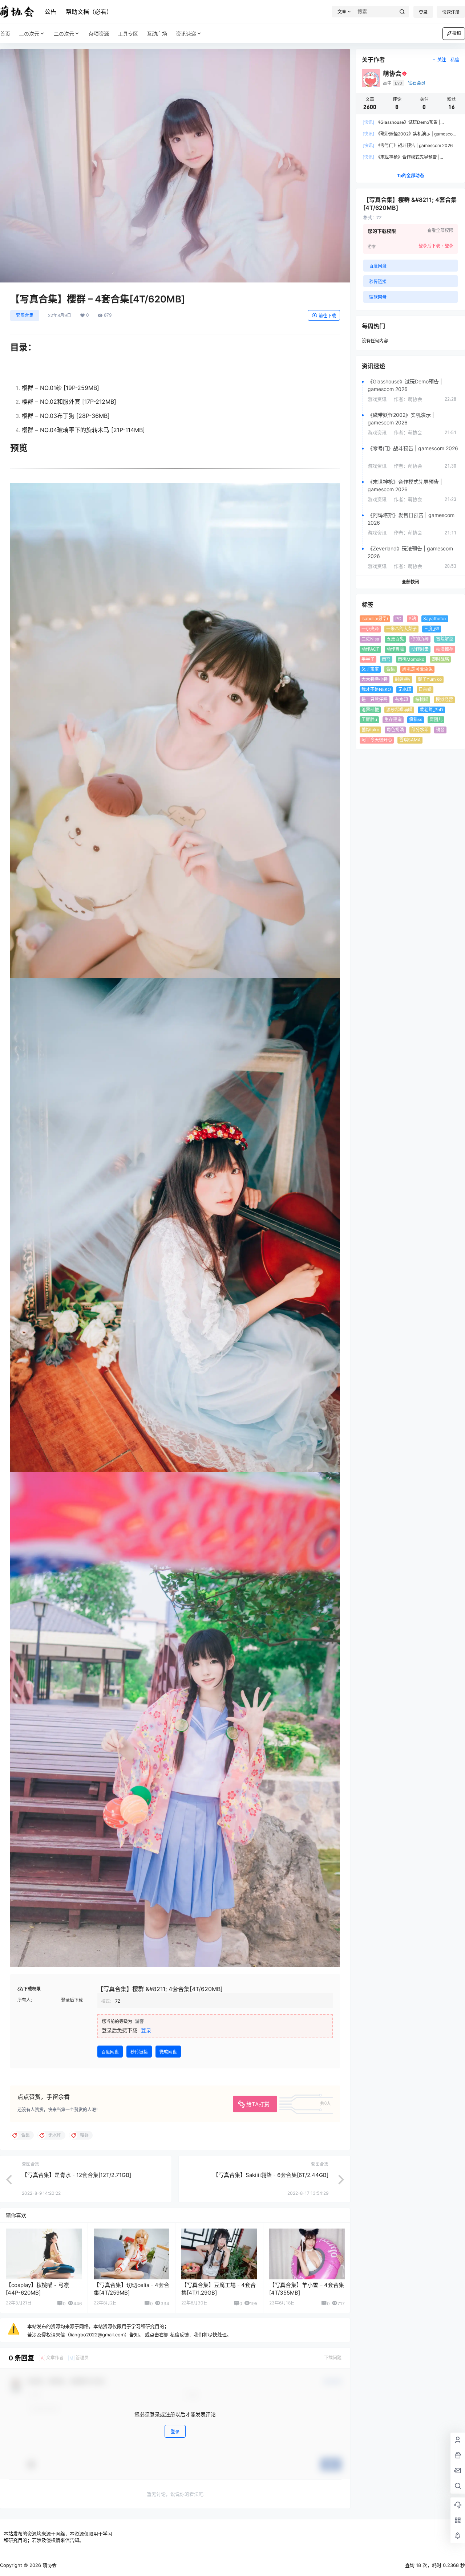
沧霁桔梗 (370, 710)
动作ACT (370, 649)
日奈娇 (425, 689)
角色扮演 (395, 730)
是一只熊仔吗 (375, 699)
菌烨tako (370, 730)
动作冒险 (395, 649)
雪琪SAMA (410, 740)
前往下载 (327, 316)
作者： (408, 399)
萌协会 (49, 2565)
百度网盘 (110, 2052)
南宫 (386, 659)
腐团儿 (436, 719)
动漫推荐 (445, 649)
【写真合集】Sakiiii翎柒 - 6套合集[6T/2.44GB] (271, 2175)
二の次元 (64, 34)
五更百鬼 (395, 639)
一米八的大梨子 (401, 629)
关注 (442, 60)
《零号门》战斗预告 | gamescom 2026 (408, 145)
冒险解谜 (445, 639)
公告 (50, 12)
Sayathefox (435, 618)
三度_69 (432, 629)
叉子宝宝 (370, 669)
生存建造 (393, 719)
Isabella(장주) (375, 618)
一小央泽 (370, 629)
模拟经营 (444, 699)
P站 (412, 618)
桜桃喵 (422, 699)
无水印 (405, 689)
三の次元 (29, 34)
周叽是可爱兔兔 (417, 669)
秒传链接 (139, 2052)
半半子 (368, 659)
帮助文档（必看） (89, 12)
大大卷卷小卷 (375, 679)
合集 (391, 669)
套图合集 (25, 315)
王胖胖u (369, 719)
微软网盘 (168, 2052)
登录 (423, 12)
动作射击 (420, 649)
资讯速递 (186, 34)
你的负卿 (420, 639)
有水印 (401, 699)
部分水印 (420, 730)
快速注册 (451, 12)
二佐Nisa (370, 639)
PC (398, 618)
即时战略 (440, 659)
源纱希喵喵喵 (399, 710)
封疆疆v (403, 679)
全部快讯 (411, 582)
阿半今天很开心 (377, 740)
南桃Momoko (411, 659)
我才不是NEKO (376, 689)
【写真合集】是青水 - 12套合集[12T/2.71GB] (76, 2175)
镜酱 (440, 730)
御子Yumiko (430, 679)
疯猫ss (416, 719)
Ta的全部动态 (411, 176)
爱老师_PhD (431, 710)
